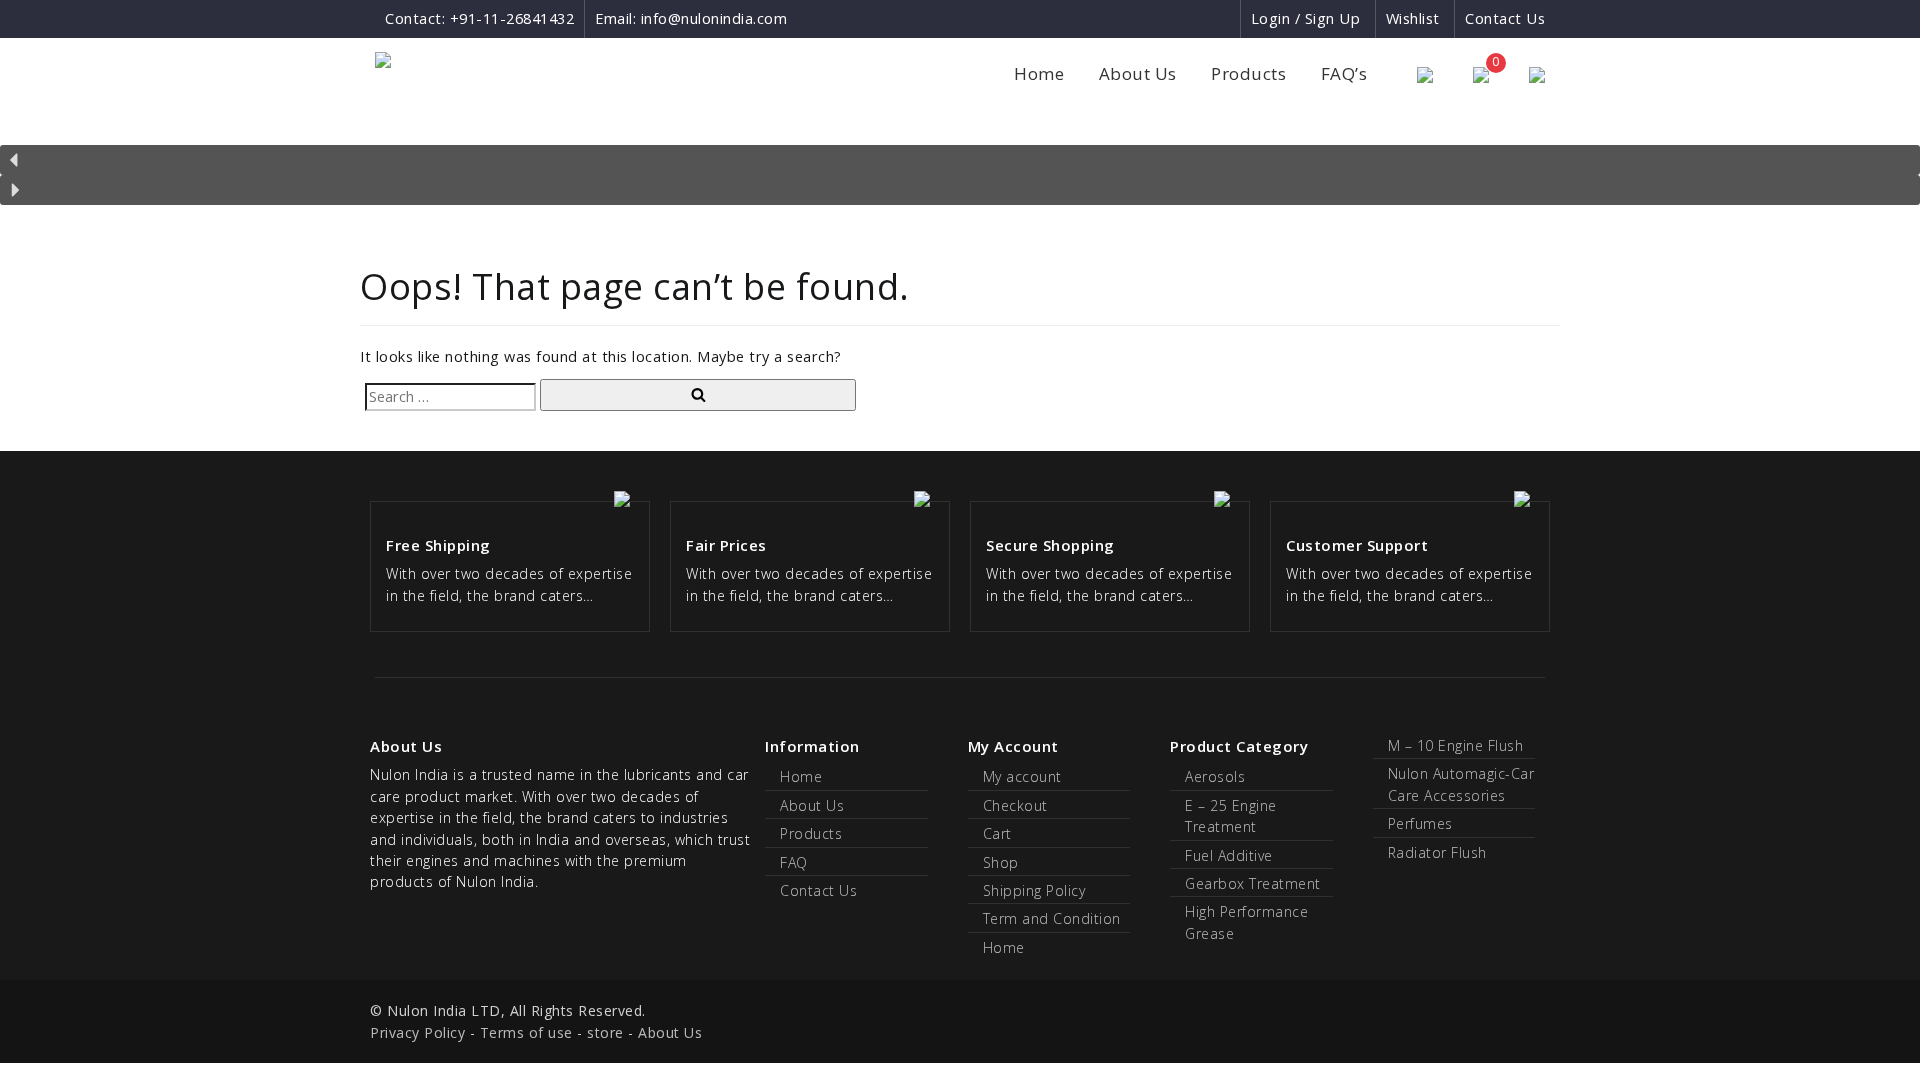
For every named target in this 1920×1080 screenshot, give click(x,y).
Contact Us (1505, 18)
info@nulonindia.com (714, 18)
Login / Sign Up (1306, 18)
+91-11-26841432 (512, 18)
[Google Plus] (1188, 18)
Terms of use (526, 1032)
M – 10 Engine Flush (1456, 745)
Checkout (1015, 805)
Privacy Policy (417, 1032)
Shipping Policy (1034, 890)
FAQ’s (1344, 73)
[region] (960, 163)
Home (1039, 73)
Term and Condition (1052, 918)
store (605, 1032)
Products (1248, 73)
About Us (1138, 73)
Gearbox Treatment (1253, 883)
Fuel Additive (1229, 855)
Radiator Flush (1437, 852)
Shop (1001, 862)
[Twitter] (1223, 18)
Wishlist (1413, 18)
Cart (997, 833)
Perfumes (1420, 823)
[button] (960, 160)
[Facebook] (1151, 18)
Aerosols (1215, 776)
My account (1022, 776)
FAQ (794, 862)
